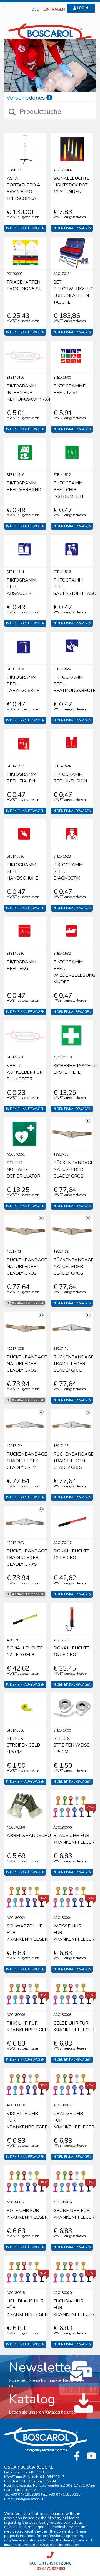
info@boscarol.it (30, 2499)
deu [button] (36, 10)
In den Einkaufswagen (25, 228)
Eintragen (54, 10)
